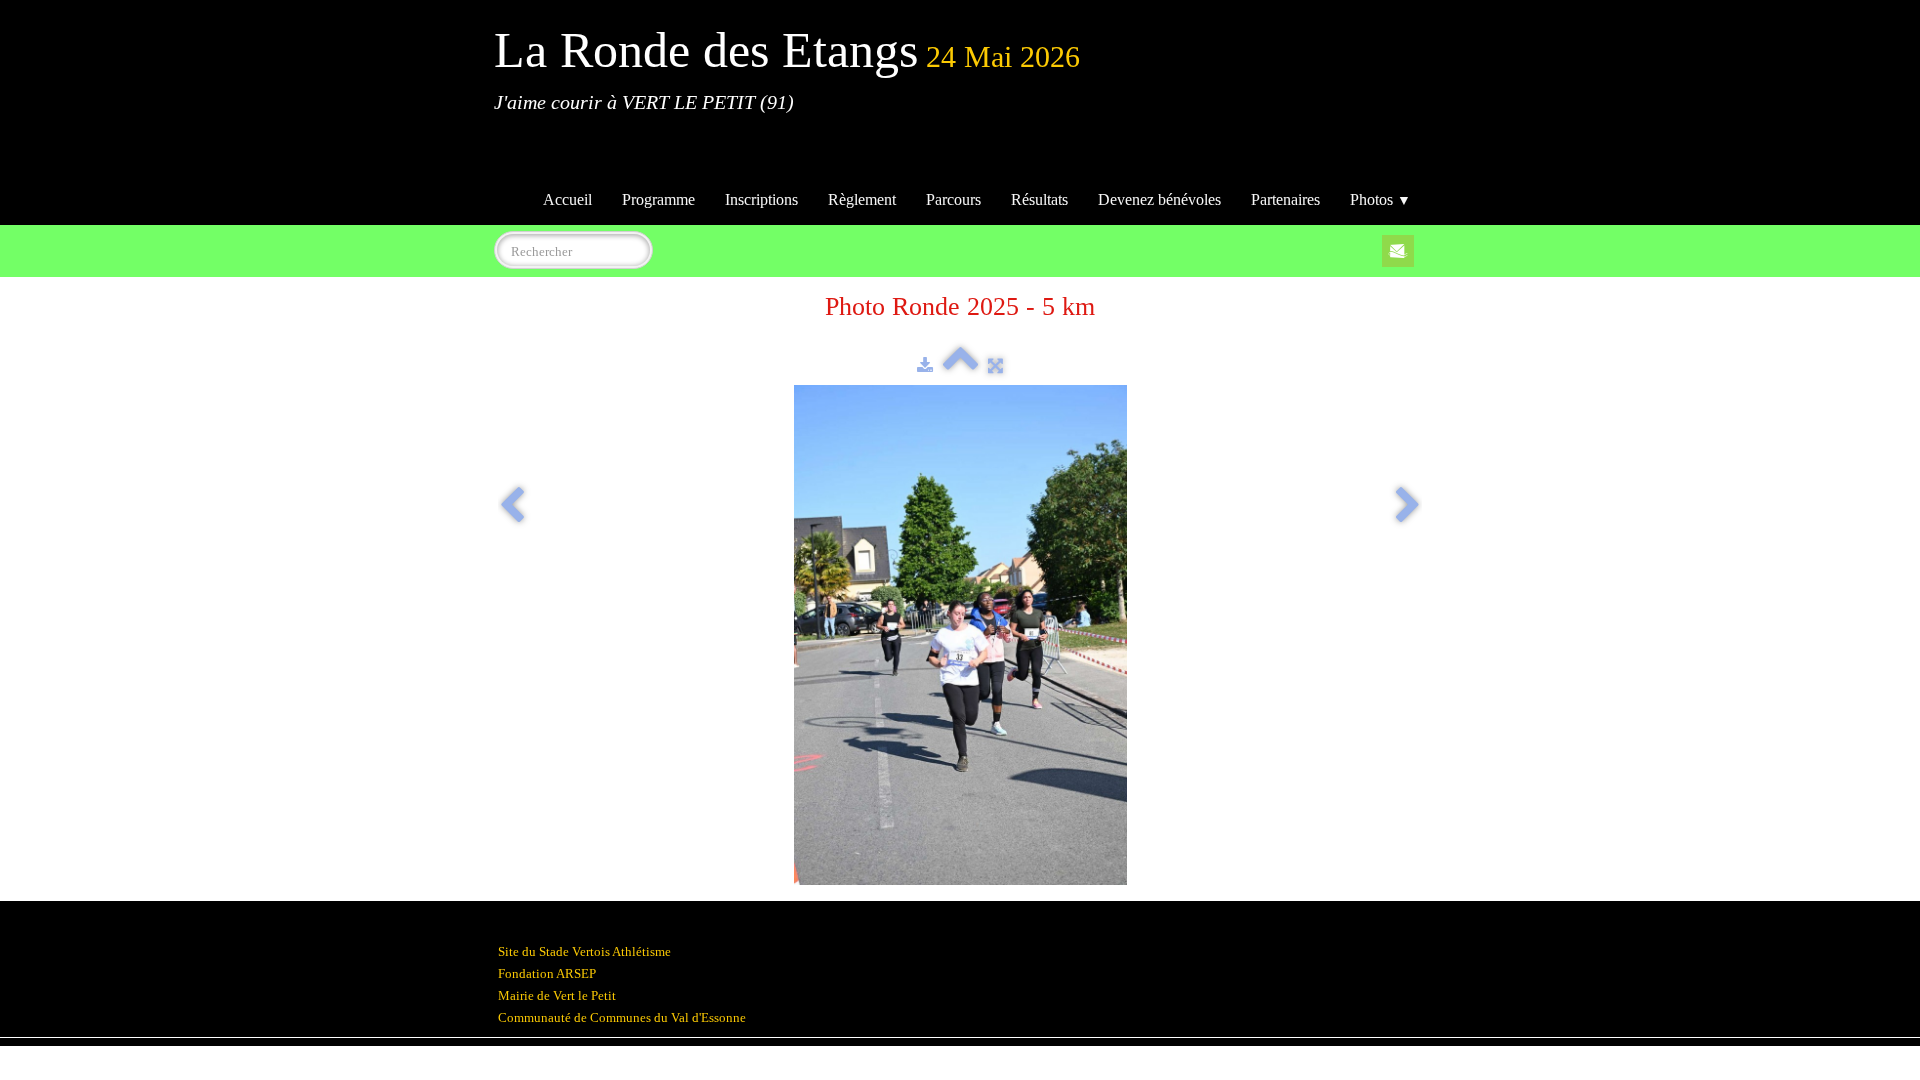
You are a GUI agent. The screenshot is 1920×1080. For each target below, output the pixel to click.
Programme (658, 199)
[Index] (960, 365)
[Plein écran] (995, 365)
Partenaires (1285, 199)
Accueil (567, 199)
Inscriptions (761, 199)
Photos (1380, 199)
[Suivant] (1408, 507)
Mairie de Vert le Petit (557, 995)
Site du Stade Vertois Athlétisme (584, 951)
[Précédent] (512, 507)
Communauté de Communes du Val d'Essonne (622, 1017)
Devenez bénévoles (1159, 199)
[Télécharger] (925, 365)
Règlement (862, 199)
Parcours (953, 199)
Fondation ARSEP (547, 973)
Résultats (1039, 199)
